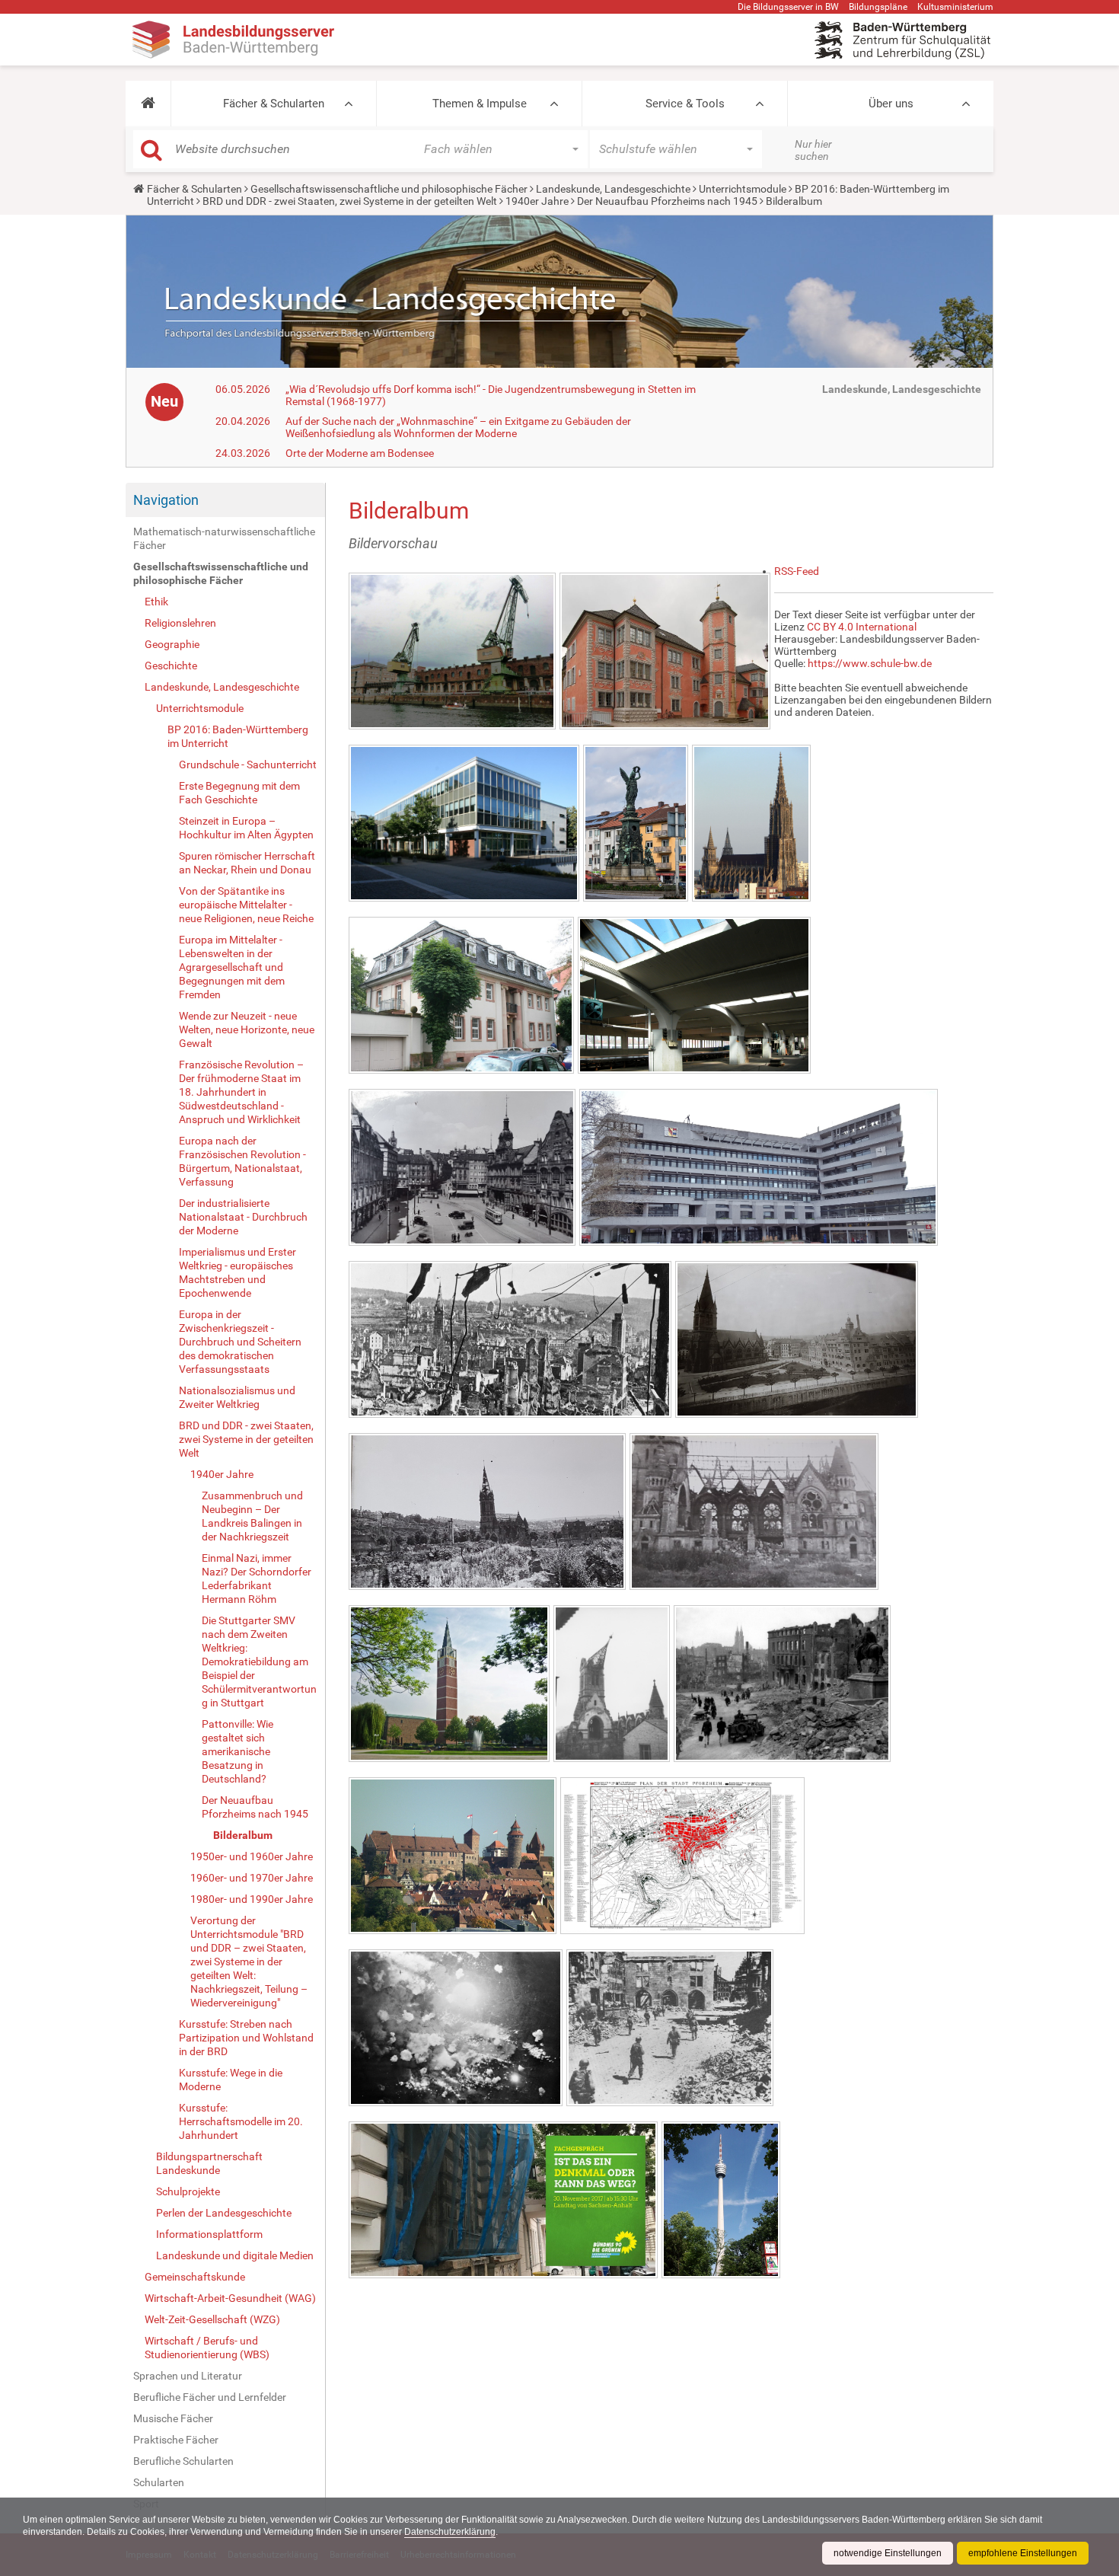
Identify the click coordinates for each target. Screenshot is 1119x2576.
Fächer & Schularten (274, 104)
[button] (148, 104)
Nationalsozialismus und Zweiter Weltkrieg (237, 1397)
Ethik (156, 602)
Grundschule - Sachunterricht (248, 765)
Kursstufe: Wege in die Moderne (231, 2080)
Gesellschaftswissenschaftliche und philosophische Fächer (389, 189)
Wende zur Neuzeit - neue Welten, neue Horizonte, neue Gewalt (247, 1029)
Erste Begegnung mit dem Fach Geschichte (239, 793)
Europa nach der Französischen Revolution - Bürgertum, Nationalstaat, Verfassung (242, 1161)
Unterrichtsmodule (743, 189)
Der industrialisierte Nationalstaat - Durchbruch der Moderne (243, 1217)
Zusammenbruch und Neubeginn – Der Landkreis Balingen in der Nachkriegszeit (252, 1516)
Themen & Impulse (480, 104)
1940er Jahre (537, 201)
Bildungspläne (878, 7)
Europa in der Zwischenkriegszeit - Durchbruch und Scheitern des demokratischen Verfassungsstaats (240, 1342)
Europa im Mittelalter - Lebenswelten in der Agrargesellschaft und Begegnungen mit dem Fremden (232, 967)
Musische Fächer (173, 2418)
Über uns (891, 104)
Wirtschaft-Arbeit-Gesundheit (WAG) (230, 2298)
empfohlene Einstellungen (1023, 2553)
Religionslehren (180, 623)
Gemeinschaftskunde (195, 2277)
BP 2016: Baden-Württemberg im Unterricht (238, 736)
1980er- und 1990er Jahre (252, 1899)
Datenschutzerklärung (450, 2532)
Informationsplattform (209, 2234)
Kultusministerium (955, 7)
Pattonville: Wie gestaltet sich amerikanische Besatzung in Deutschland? (238, 1751)
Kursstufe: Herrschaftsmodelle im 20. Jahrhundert (241, 2121)
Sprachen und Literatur (188, 2376)
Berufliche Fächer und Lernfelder (210, 2397)
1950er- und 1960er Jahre (252, 1856)
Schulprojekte (188, 2191)
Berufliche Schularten (183, 2461)
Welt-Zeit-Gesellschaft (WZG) (212, 2319)
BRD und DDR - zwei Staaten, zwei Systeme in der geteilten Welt (350, 201)
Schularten (159, 2482)
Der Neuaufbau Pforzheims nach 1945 (667, 201)
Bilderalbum (243, 1835)
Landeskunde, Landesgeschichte (613, 189)
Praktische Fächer (176, 2440)
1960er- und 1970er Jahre (252, 1878)
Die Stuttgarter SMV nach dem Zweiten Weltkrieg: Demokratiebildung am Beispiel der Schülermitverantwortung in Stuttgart (259, 1661)
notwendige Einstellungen (888, 2553)
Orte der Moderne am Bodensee (360, 453)
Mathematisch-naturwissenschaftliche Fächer (224, 538)
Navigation (166, 500)
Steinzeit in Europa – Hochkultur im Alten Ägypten (246, 828)
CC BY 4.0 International (862, 627)
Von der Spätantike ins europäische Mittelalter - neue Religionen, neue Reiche (246, 905)
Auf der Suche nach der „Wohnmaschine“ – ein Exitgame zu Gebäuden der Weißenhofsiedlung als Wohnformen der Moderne (458, 427)
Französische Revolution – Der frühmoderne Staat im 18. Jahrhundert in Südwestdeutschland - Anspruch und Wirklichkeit (241, 1092)
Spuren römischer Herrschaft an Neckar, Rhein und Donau (247, 863)
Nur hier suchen (813, 150)
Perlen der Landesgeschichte (224, 2213)
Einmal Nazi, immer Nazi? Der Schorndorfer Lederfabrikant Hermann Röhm (257, 1578)
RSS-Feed (797, 571)
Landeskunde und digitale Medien (235, 2255)
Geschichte (171, 666)
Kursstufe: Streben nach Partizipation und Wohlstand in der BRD (246, 2038)
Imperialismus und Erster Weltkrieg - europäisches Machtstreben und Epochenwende (238, 1272)
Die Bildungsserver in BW (788, 7)
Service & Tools (685, 104)
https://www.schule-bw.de (870, 663)
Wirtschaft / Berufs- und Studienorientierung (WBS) (207, 2348)
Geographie (172, 644)
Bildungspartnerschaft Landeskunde (209, 2163)
